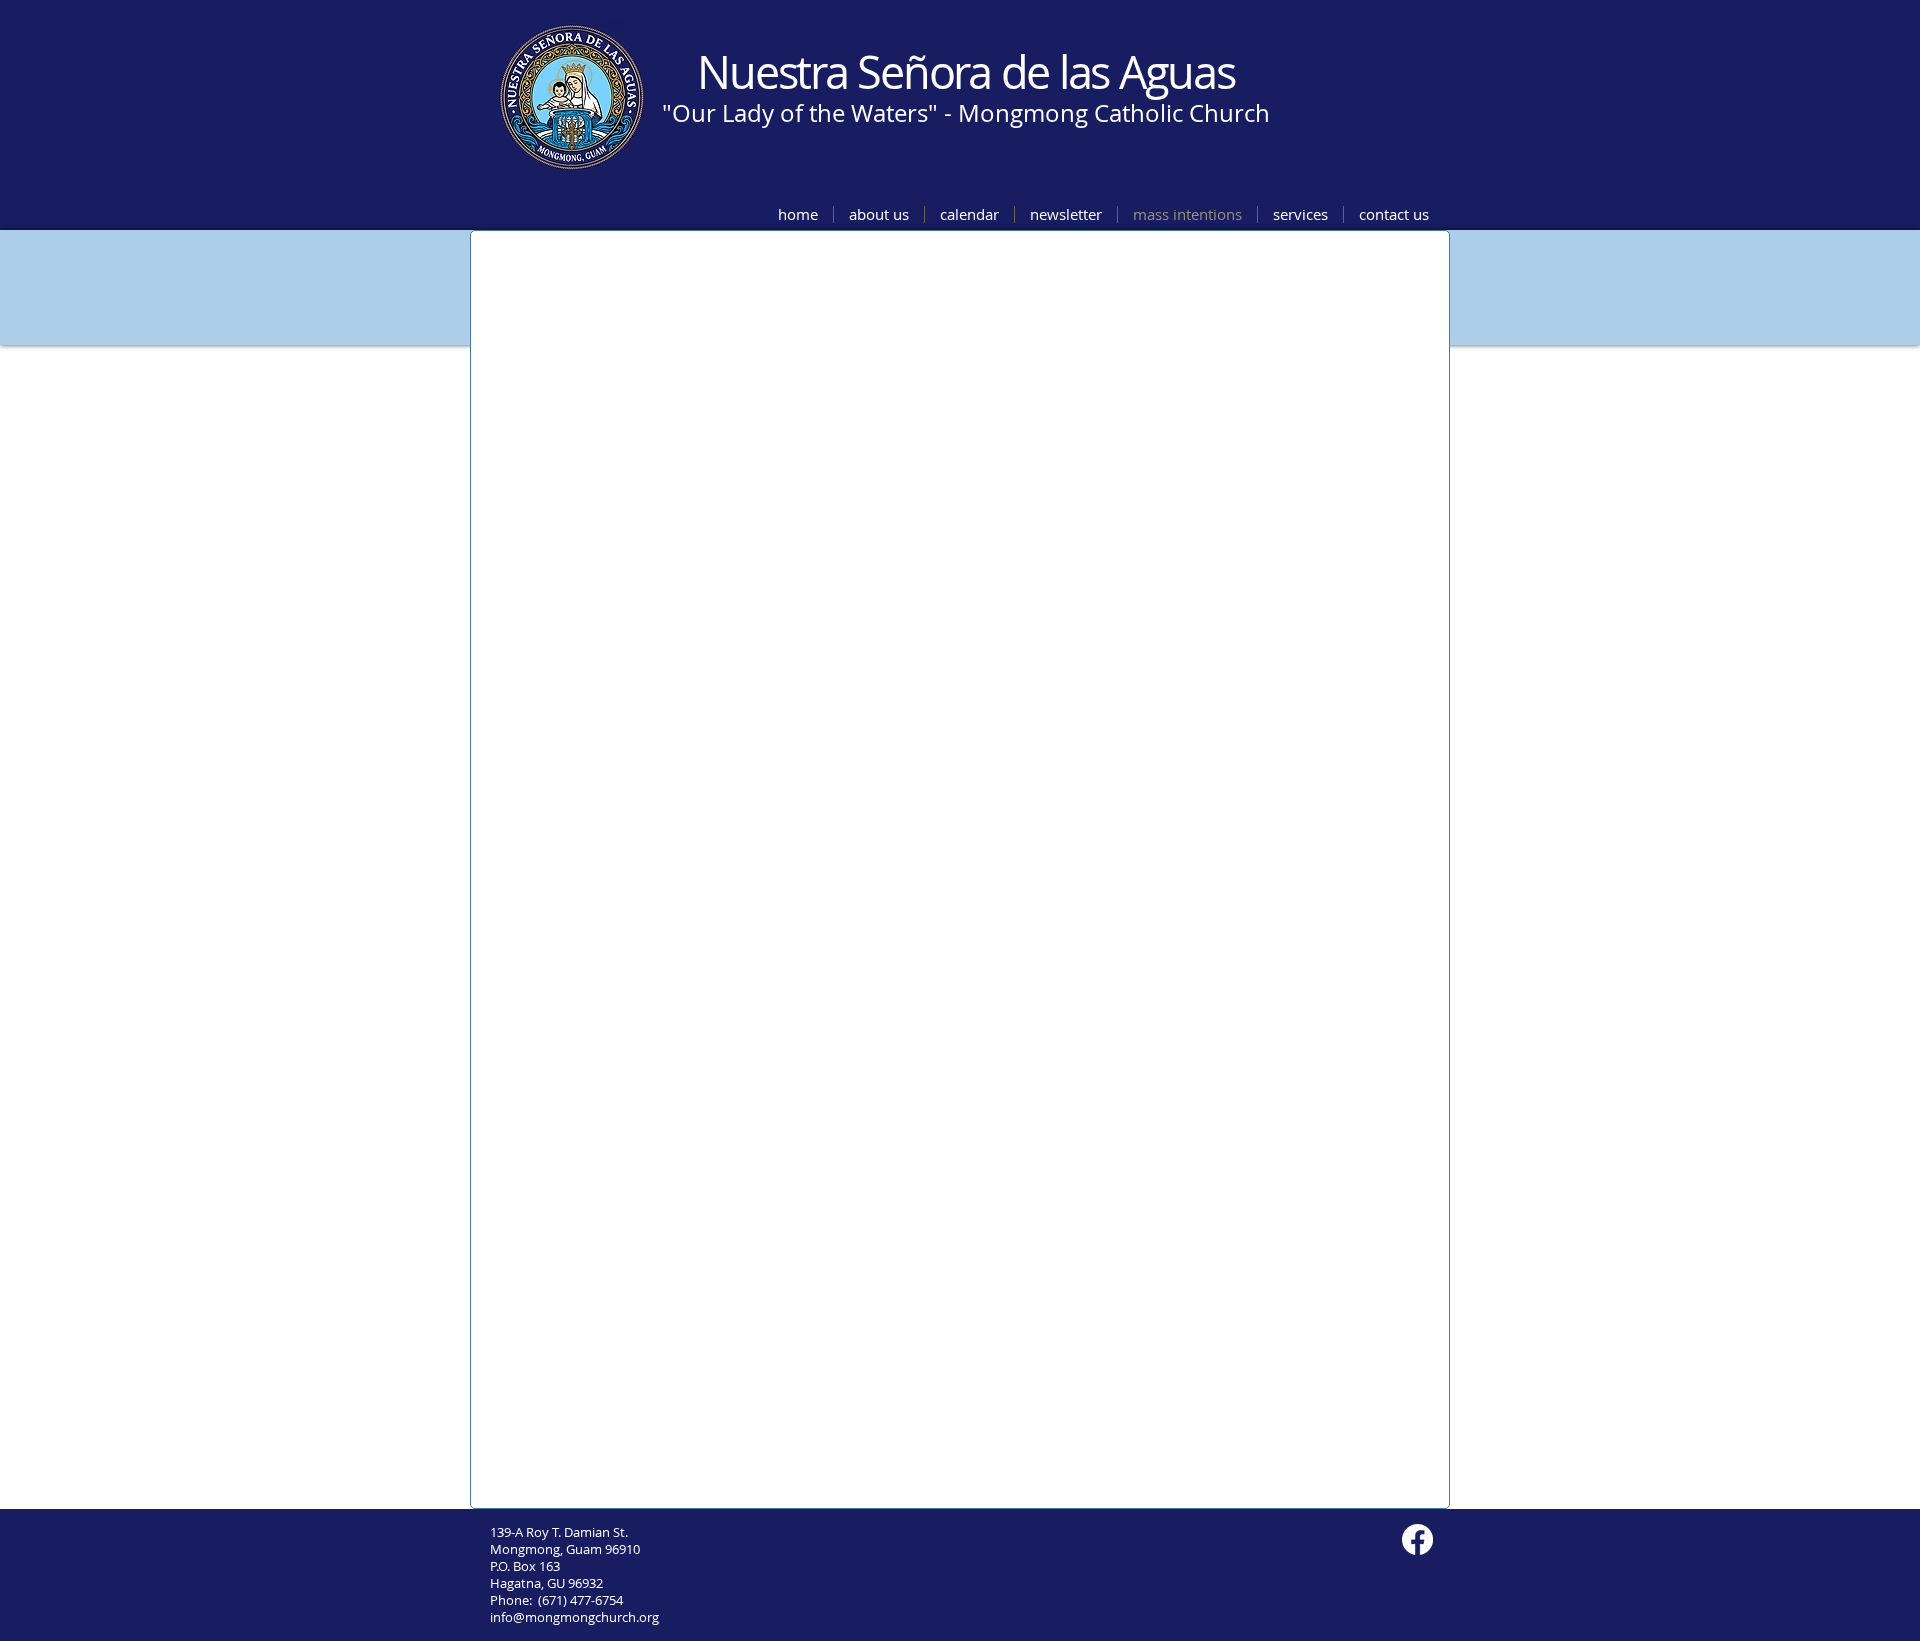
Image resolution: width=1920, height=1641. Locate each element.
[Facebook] (1417, 1539)
